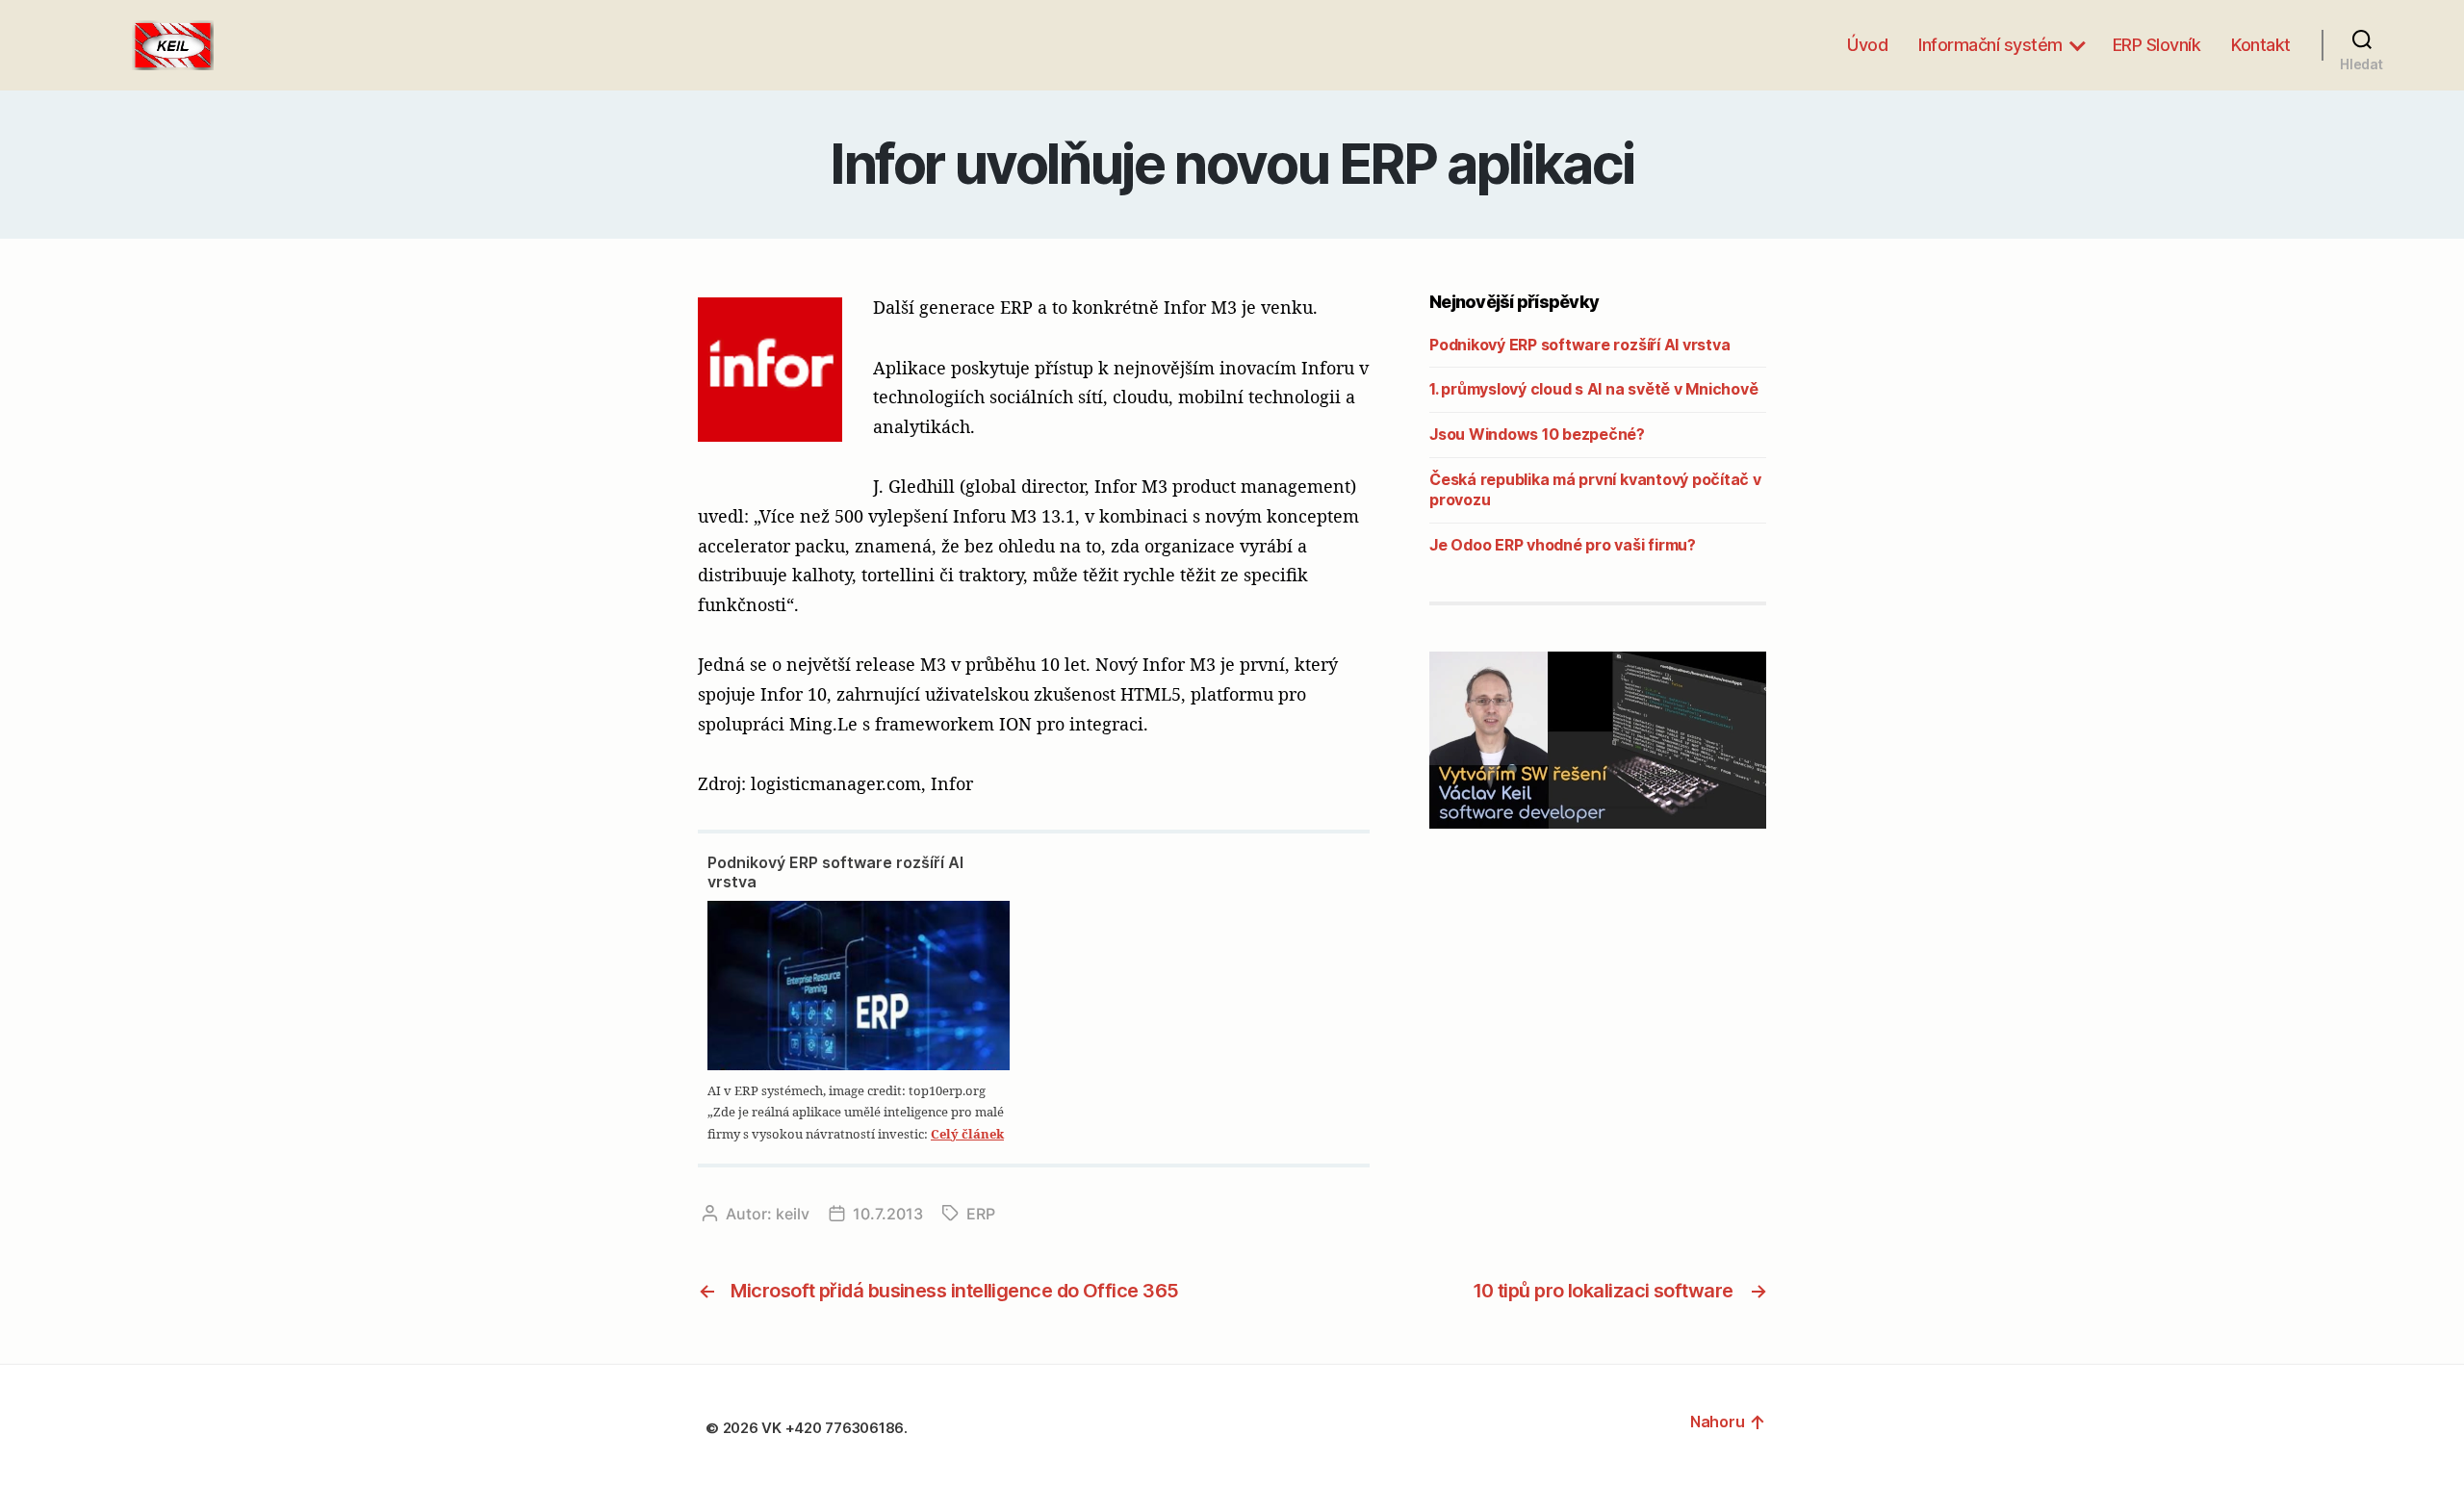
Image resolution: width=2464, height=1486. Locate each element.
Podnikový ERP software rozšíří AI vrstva (835, 872)
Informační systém (1990, 45)
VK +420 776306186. (836, 1428)
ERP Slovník (2157, 45)
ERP (981, 1214)
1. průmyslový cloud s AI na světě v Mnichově (1593, 389)
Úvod (1867, 45)
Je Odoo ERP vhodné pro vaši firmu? (1563, 545)
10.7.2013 (888, 1214)
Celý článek (967, 1134)
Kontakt (2261, 45)
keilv (793, 1214)
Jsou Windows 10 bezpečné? (1537, 434)
